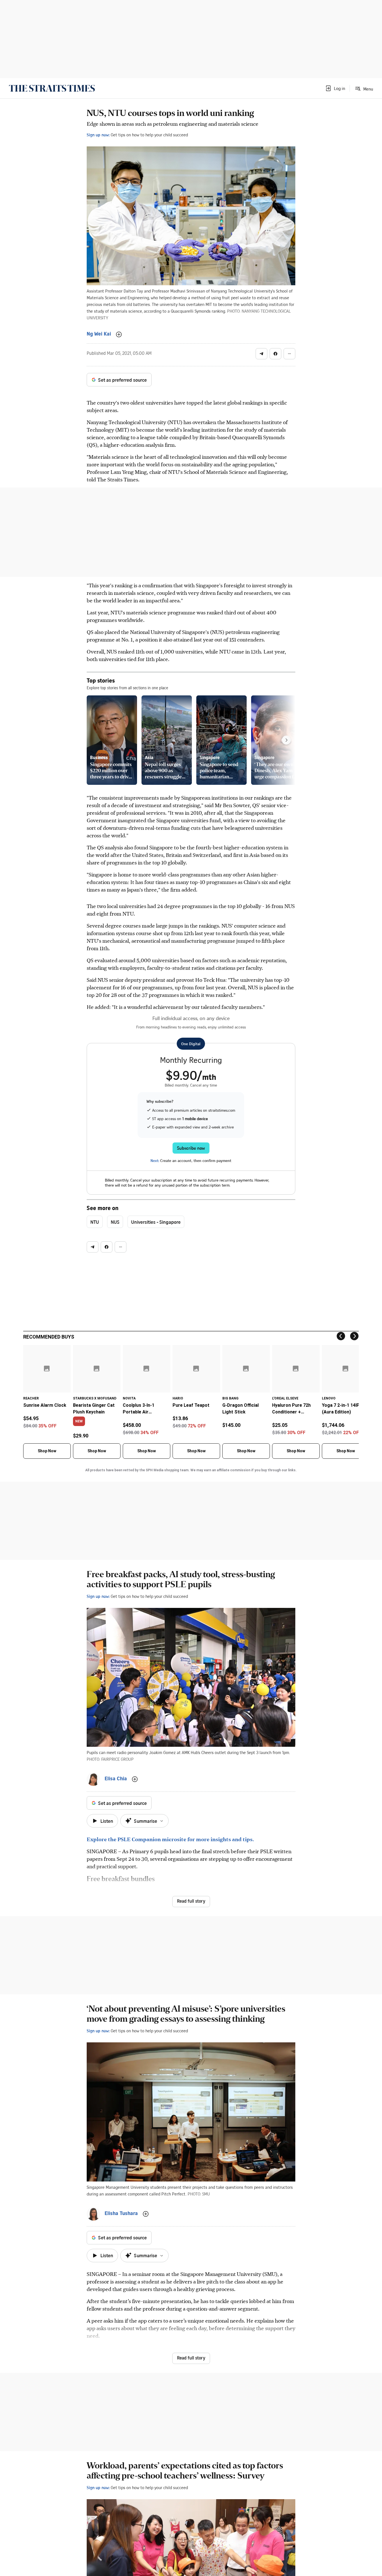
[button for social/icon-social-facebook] (275, 354)
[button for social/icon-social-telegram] (261, 354)
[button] (335, 88)
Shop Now (47, 1451)
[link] (52, 88)
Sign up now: (98, 135)
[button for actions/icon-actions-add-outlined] (119, 334)
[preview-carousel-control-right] (286, 740)
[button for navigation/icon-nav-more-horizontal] (289, 354)
